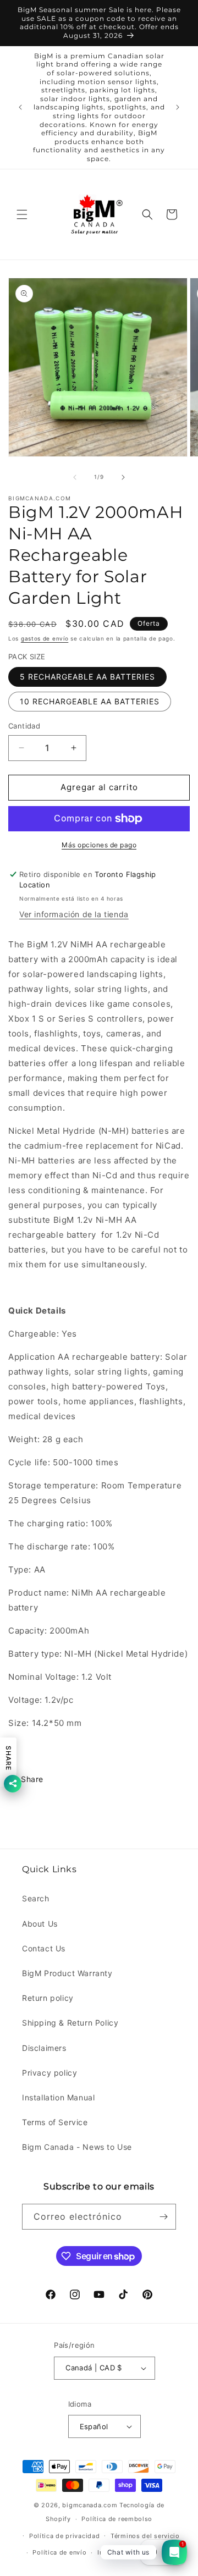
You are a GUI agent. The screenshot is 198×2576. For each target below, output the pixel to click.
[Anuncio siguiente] (178, 107)
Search (36, 1898)
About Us (40, 1924)
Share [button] (32, 1779)
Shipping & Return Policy (70, 2023)
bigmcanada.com (90, 2505)
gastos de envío (45, 638)
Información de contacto (137, 2552)
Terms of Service (55, 2122)
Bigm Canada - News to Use (77, 2147)
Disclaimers (44, 2048)
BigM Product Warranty (67, 1973)
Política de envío (59, 2552)
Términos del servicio (145, 2536)
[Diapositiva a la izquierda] (75, 477)
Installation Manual (58, 2097)
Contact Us (44, 1948)
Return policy (48, 1998)
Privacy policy (50, 2073)
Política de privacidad (64, 2536)
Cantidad (24, 726)
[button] (22, 214)
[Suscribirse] (163, 2217)
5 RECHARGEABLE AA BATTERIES (87, 677)
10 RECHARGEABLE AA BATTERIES (90, 701)
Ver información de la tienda (74, 914)
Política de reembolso (117, 2519)
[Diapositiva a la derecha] (123, 477)
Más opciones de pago (99, 845)
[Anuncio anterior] (20, 107)
